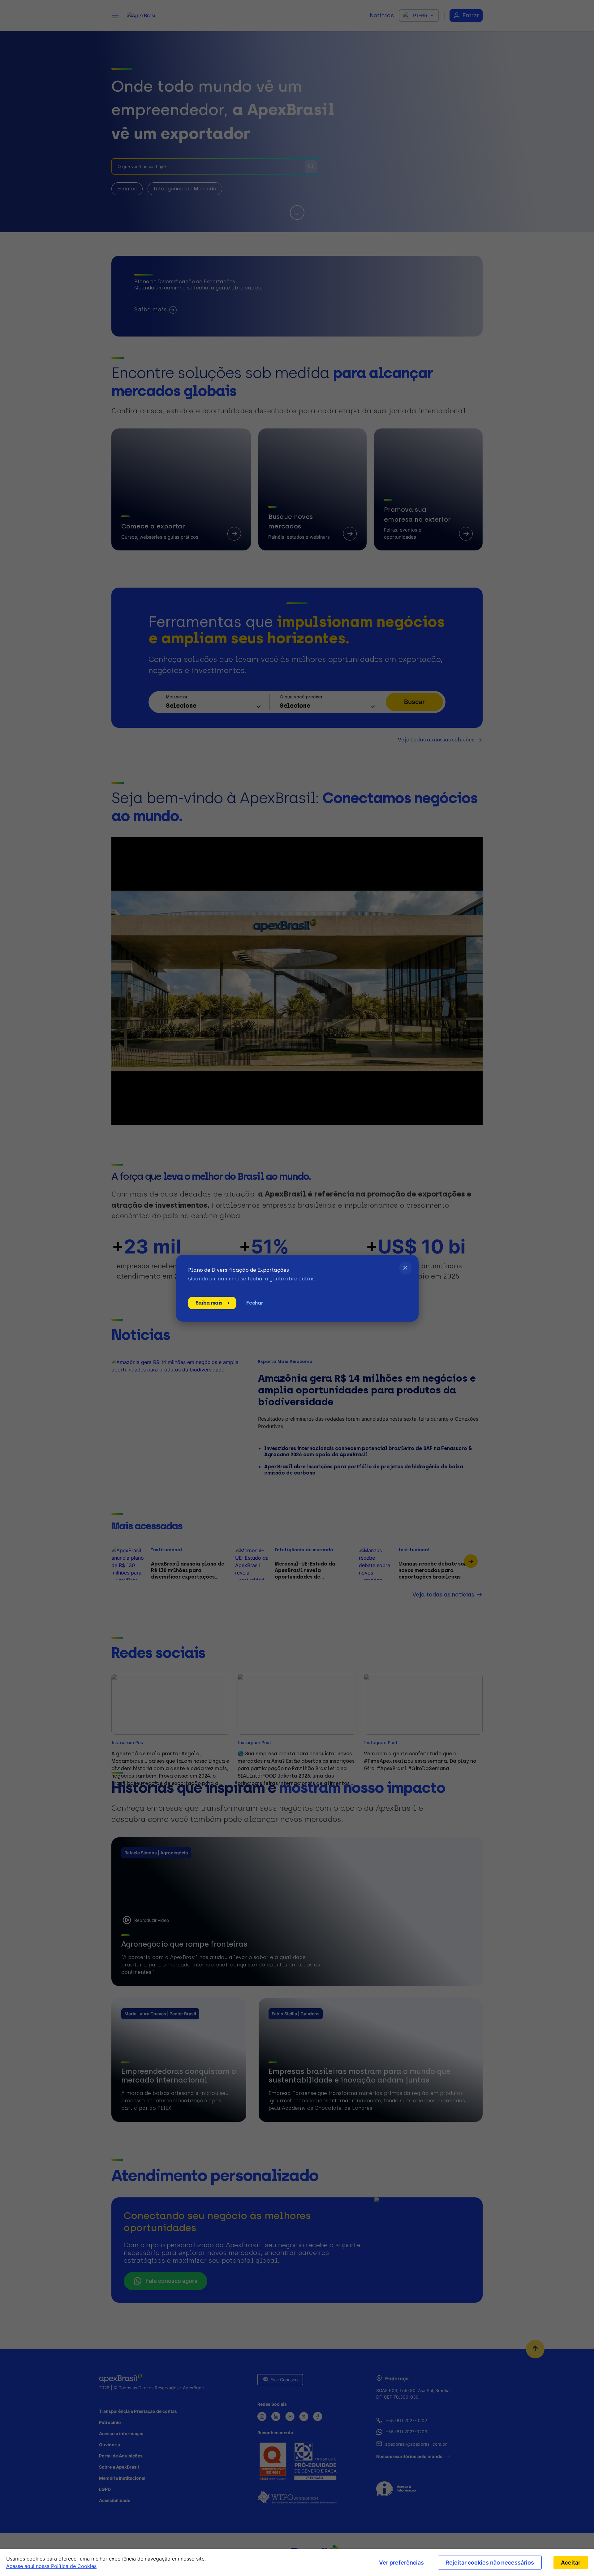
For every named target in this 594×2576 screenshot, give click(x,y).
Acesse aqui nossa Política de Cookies (51, 2566)
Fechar (255, 1303)
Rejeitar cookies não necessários (490, 2563)
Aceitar (571, 2563)
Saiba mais (209, 1303)
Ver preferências (401, 2563)
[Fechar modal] (405, 1268)
